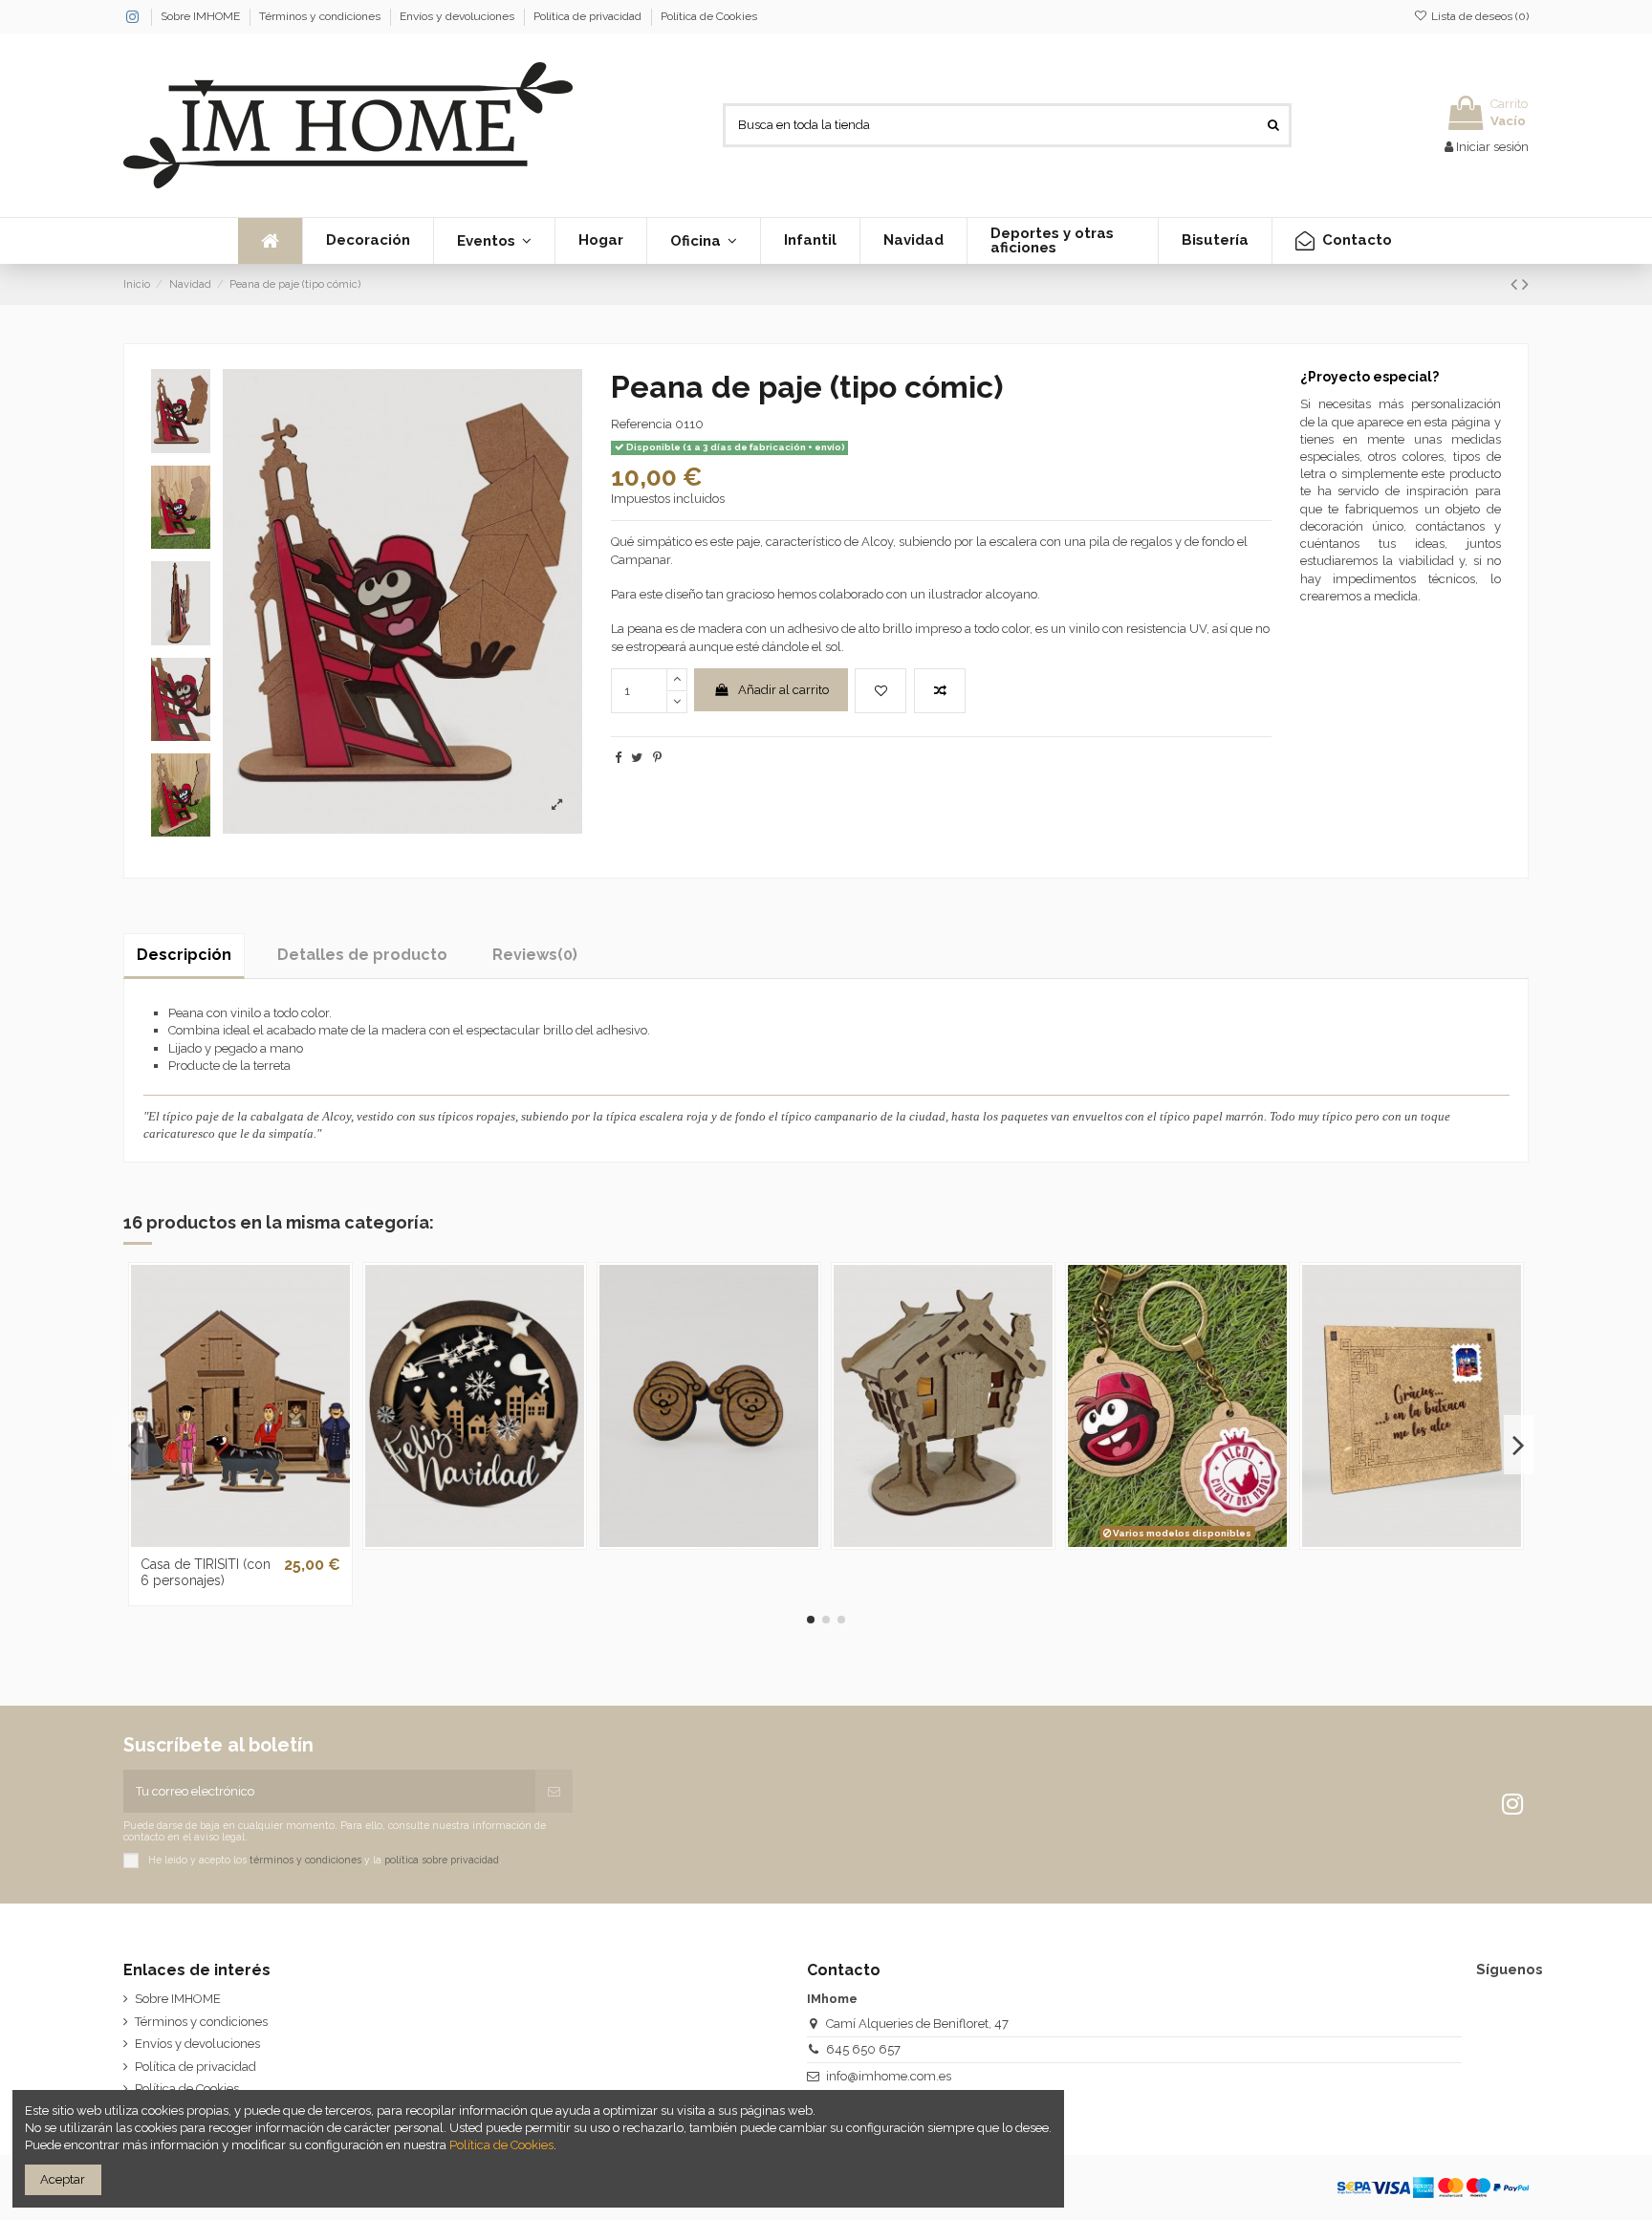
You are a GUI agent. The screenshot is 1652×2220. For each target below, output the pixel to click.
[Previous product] (1516, 284)
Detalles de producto (362, 955)
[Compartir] (618, 758)
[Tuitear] (637, 758)
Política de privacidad (589, 16)
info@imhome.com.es (889, 2076)
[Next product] (1525, 284)
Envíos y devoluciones (458, 16)
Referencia (641, 424)
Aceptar (63, 2179)
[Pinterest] (657, 758)
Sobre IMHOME (202, 16)
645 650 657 (863, 2049)
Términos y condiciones (321, 16)
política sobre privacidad (442, 1860)
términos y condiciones (305, 1860)
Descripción (184, 955)
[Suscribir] (554, 1792)
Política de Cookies (709, 16)
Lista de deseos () (1478, 16)
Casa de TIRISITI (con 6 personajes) (206, 1572)
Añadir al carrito (783, 690)
